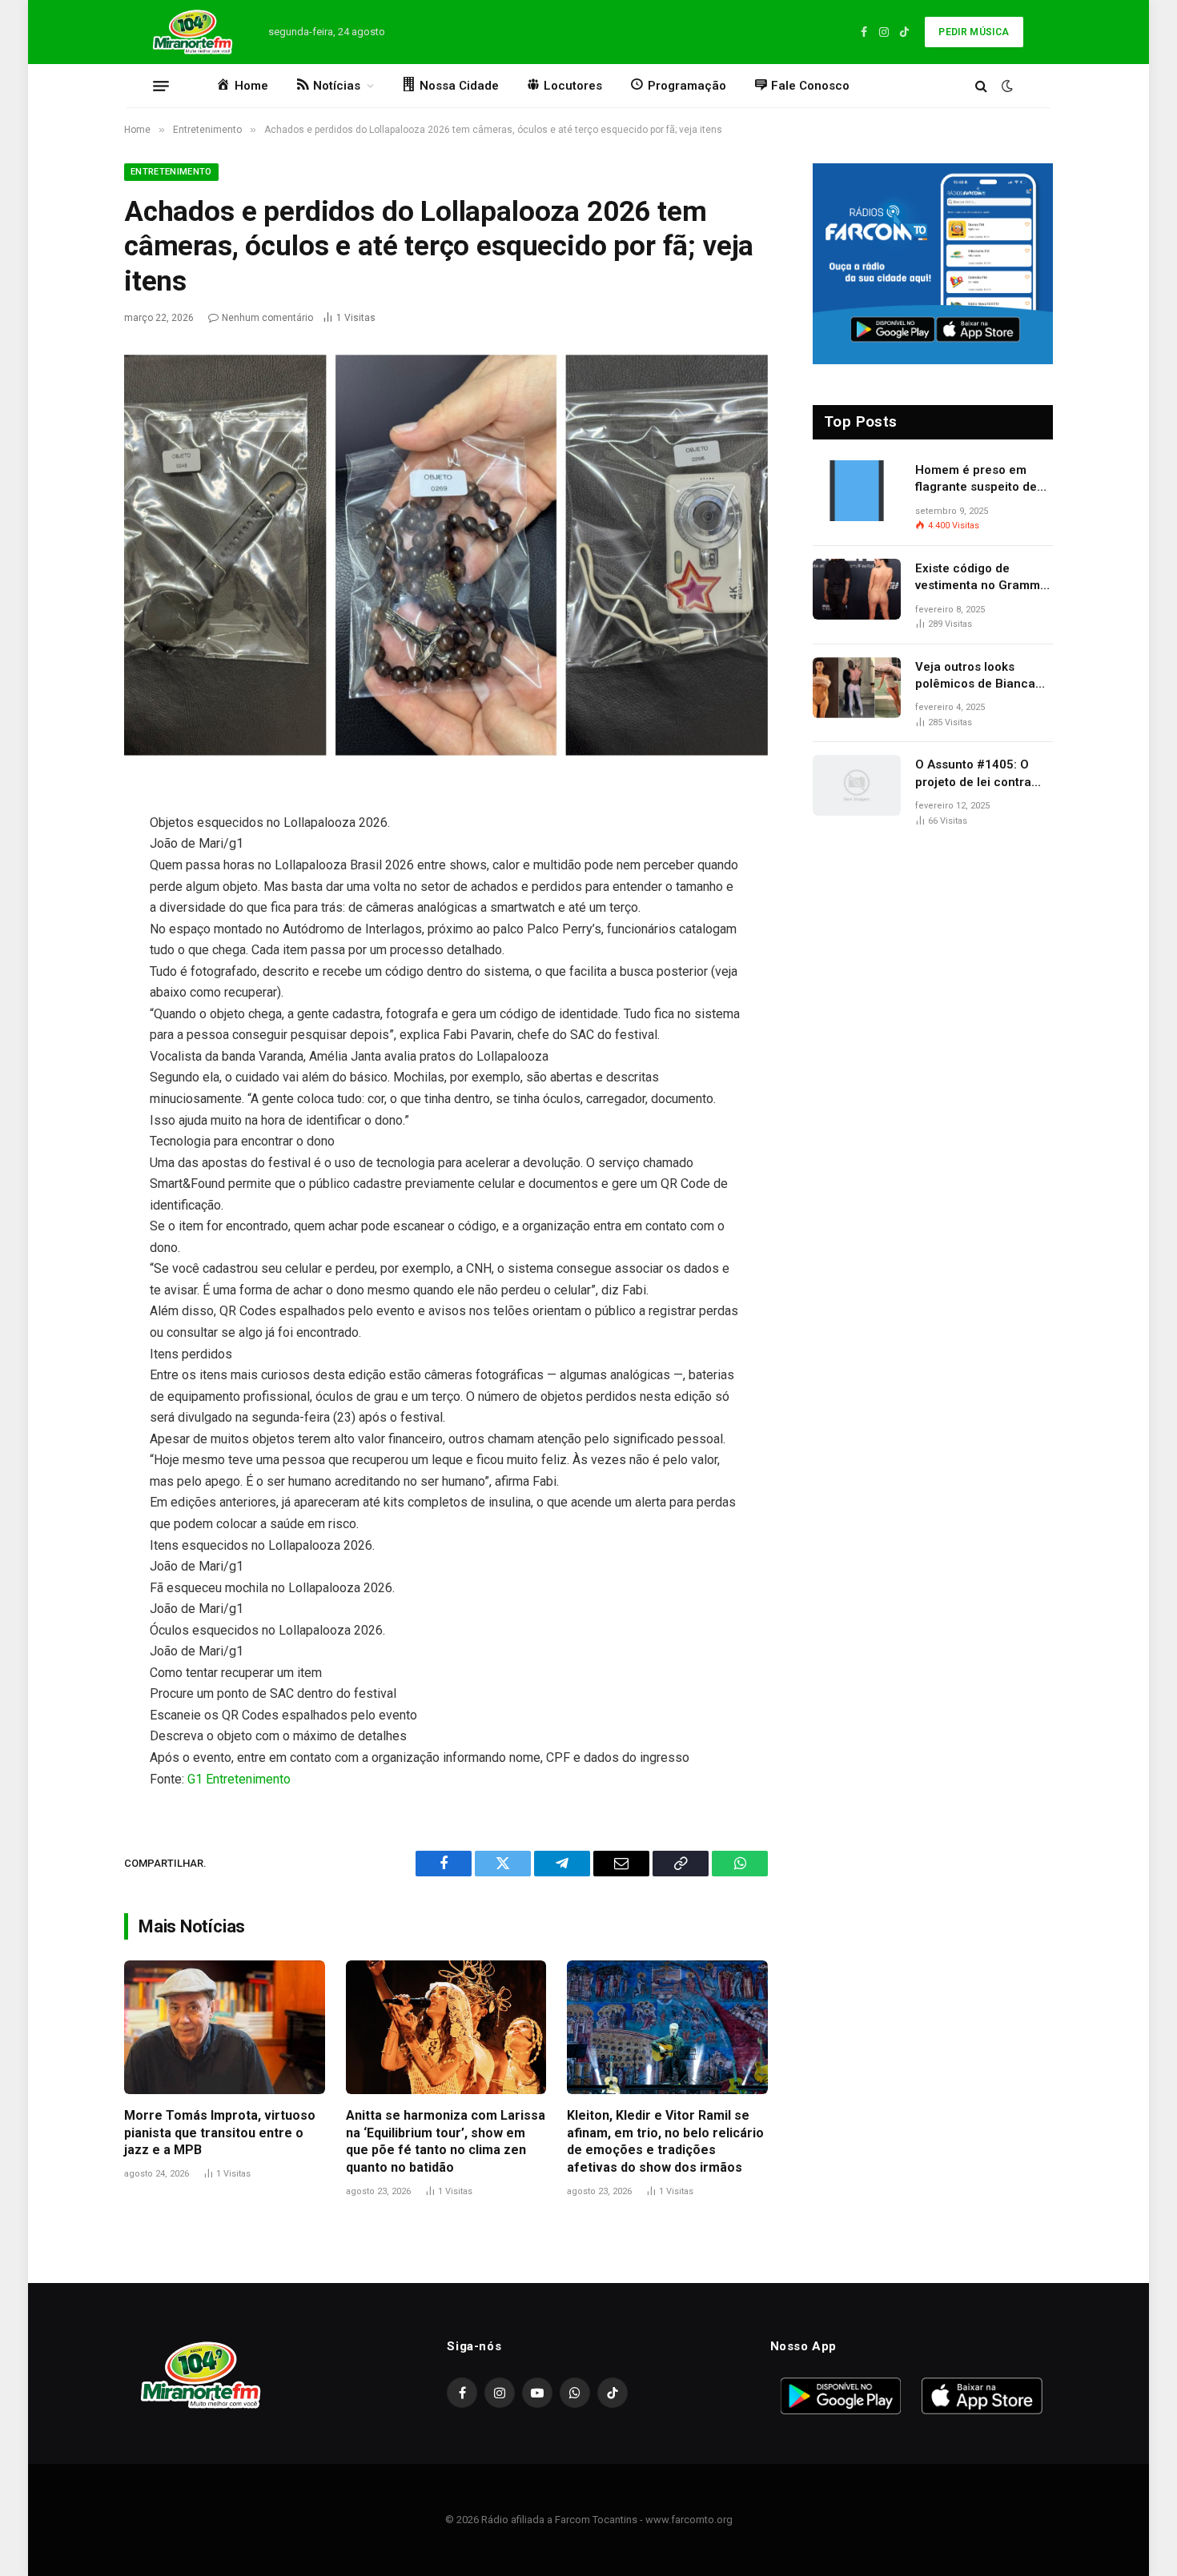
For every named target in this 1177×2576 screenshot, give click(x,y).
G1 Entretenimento (239, 1779)
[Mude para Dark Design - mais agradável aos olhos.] (1006, 86)
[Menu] (161, 86)
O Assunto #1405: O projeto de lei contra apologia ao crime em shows (977, 774)
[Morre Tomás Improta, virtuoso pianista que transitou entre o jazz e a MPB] (225, 2027)
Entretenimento (171, 172)
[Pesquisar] (981, 86)
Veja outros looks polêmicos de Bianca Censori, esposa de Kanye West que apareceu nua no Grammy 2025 (975, 676)
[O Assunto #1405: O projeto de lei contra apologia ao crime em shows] (857, 785)
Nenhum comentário (267, 318)
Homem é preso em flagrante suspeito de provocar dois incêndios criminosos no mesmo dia (984, 479)
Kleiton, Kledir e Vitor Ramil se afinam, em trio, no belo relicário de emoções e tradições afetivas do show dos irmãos (665, 2141)
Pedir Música (974, 32)
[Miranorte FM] (191, 32)
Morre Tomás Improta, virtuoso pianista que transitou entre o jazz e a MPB (220, 2133)
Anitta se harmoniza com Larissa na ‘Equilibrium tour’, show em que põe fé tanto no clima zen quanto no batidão (446, 2141)
